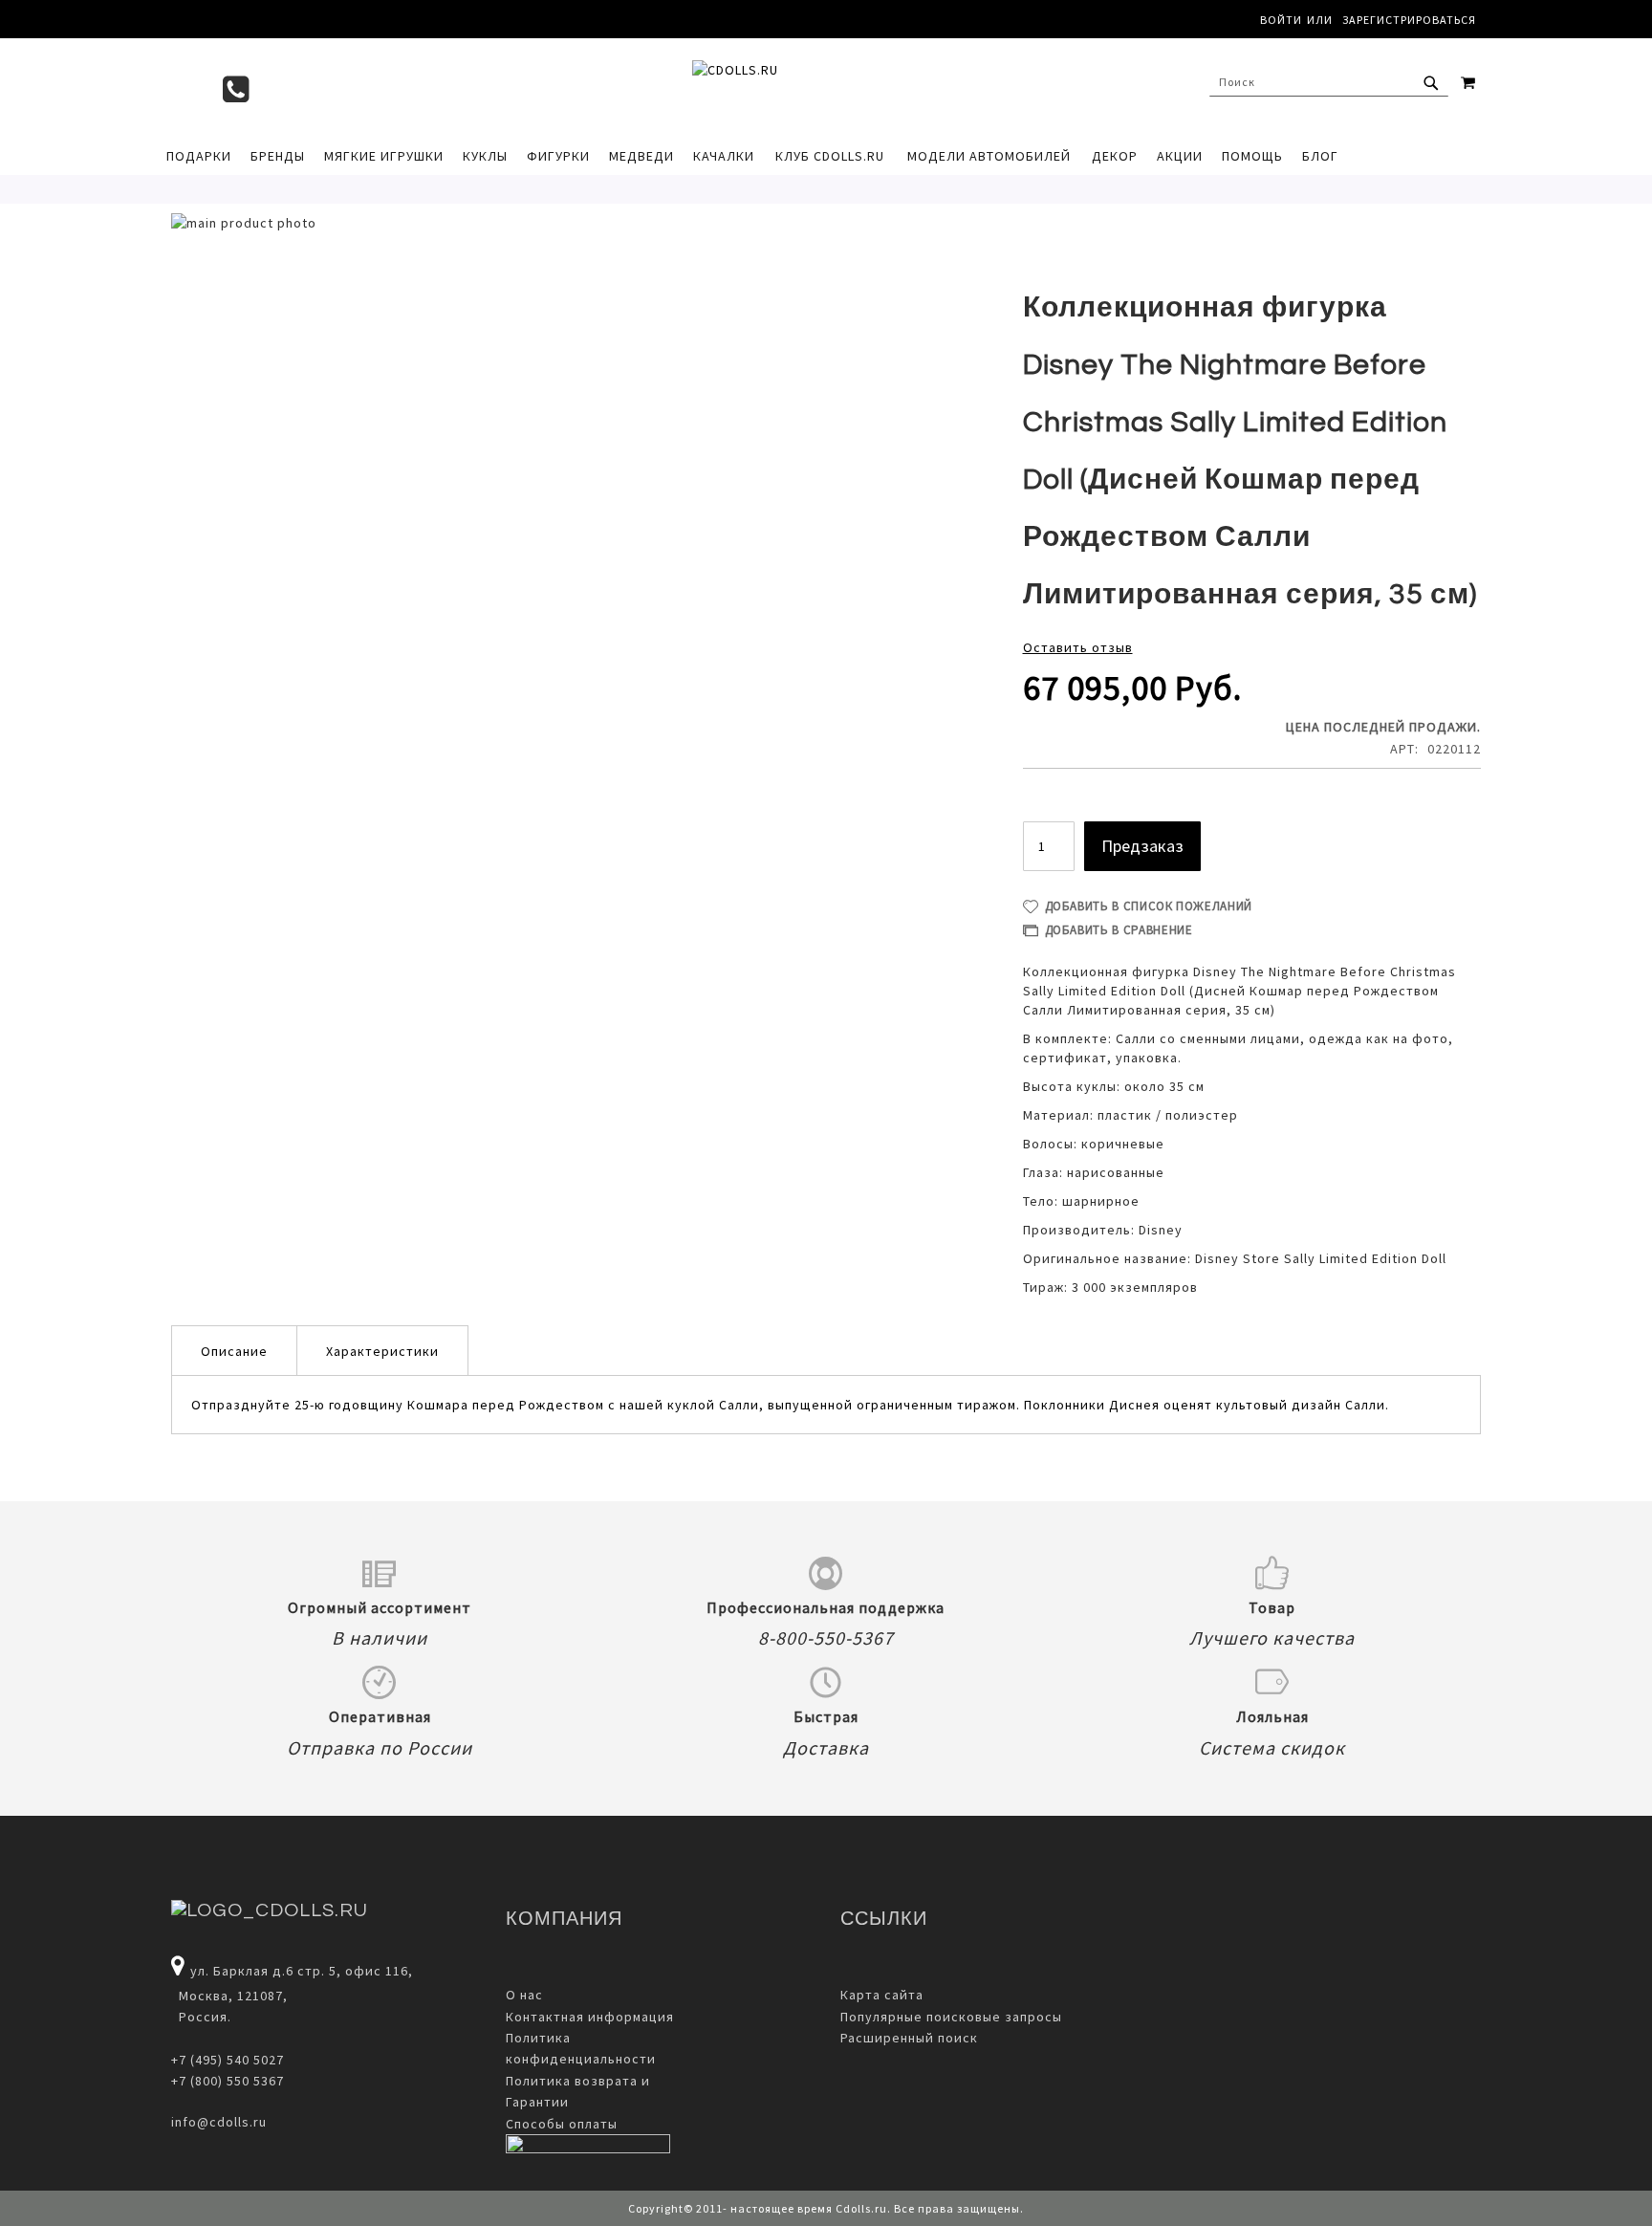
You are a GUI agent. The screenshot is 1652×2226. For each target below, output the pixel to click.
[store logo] (816, 87)
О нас (524, 1995)
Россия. (201, 2017)
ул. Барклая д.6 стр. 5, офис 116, (302, 1971)
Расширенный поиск (909, 2038)
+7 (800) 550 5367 (228, 2081)
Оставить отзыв (1078, 647)
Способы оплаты (562, 2124)
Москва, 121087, (229, 1996)
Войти (1281, 20)
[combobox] (1329, 82)
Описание (234, 1351)
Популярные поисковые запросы (951, 2017)
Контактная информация (590, 2017)
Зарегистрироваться (1409, 20)
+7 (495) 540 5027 (228, 2060)
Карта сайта (882, 1995)
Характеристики (382, 1351)
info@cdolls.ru (219, 2122)
